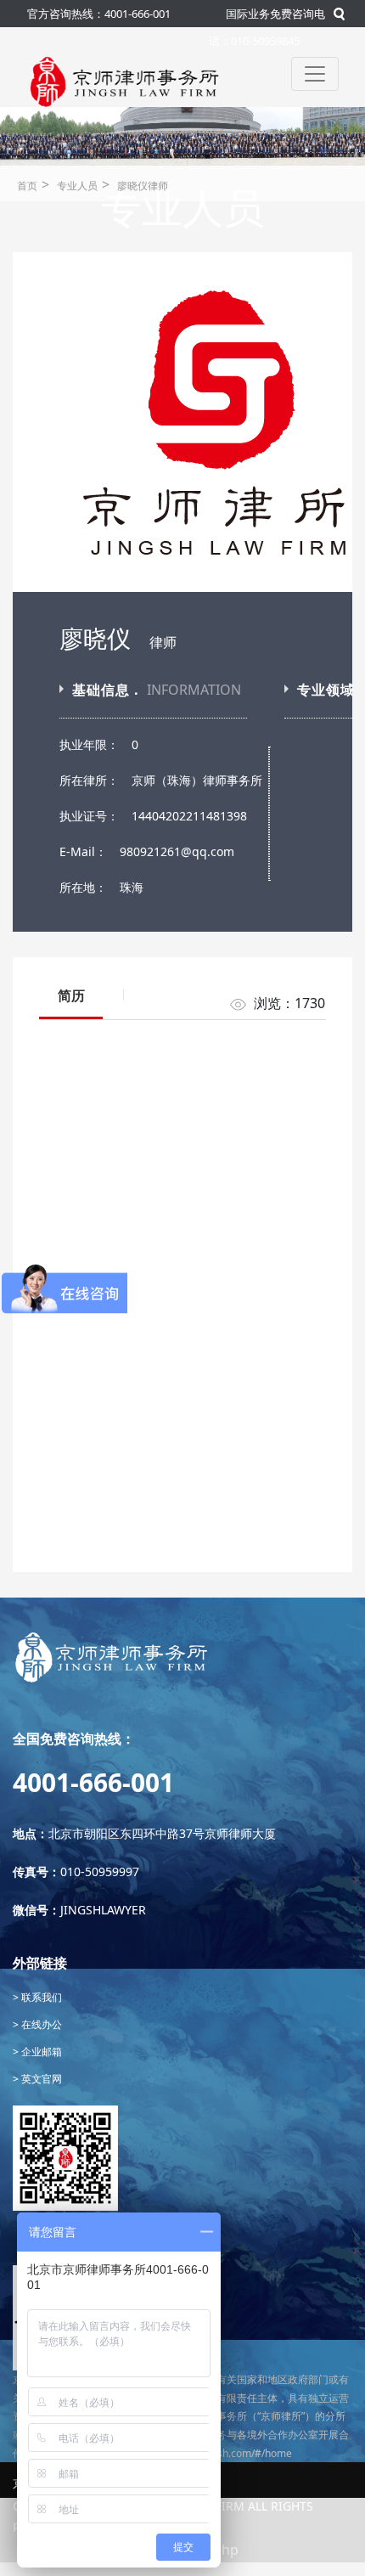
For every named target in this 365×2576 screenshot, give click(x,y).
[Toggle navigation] (315, 74)
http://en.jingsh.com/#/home (225, 2453)
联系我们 (40, 1997)
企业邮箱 (40, 2052)
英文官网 (40, 2079)
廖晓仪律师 (143, 186)
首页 (27, 186)
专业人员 (77, 186)
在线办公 (40, 2024)
